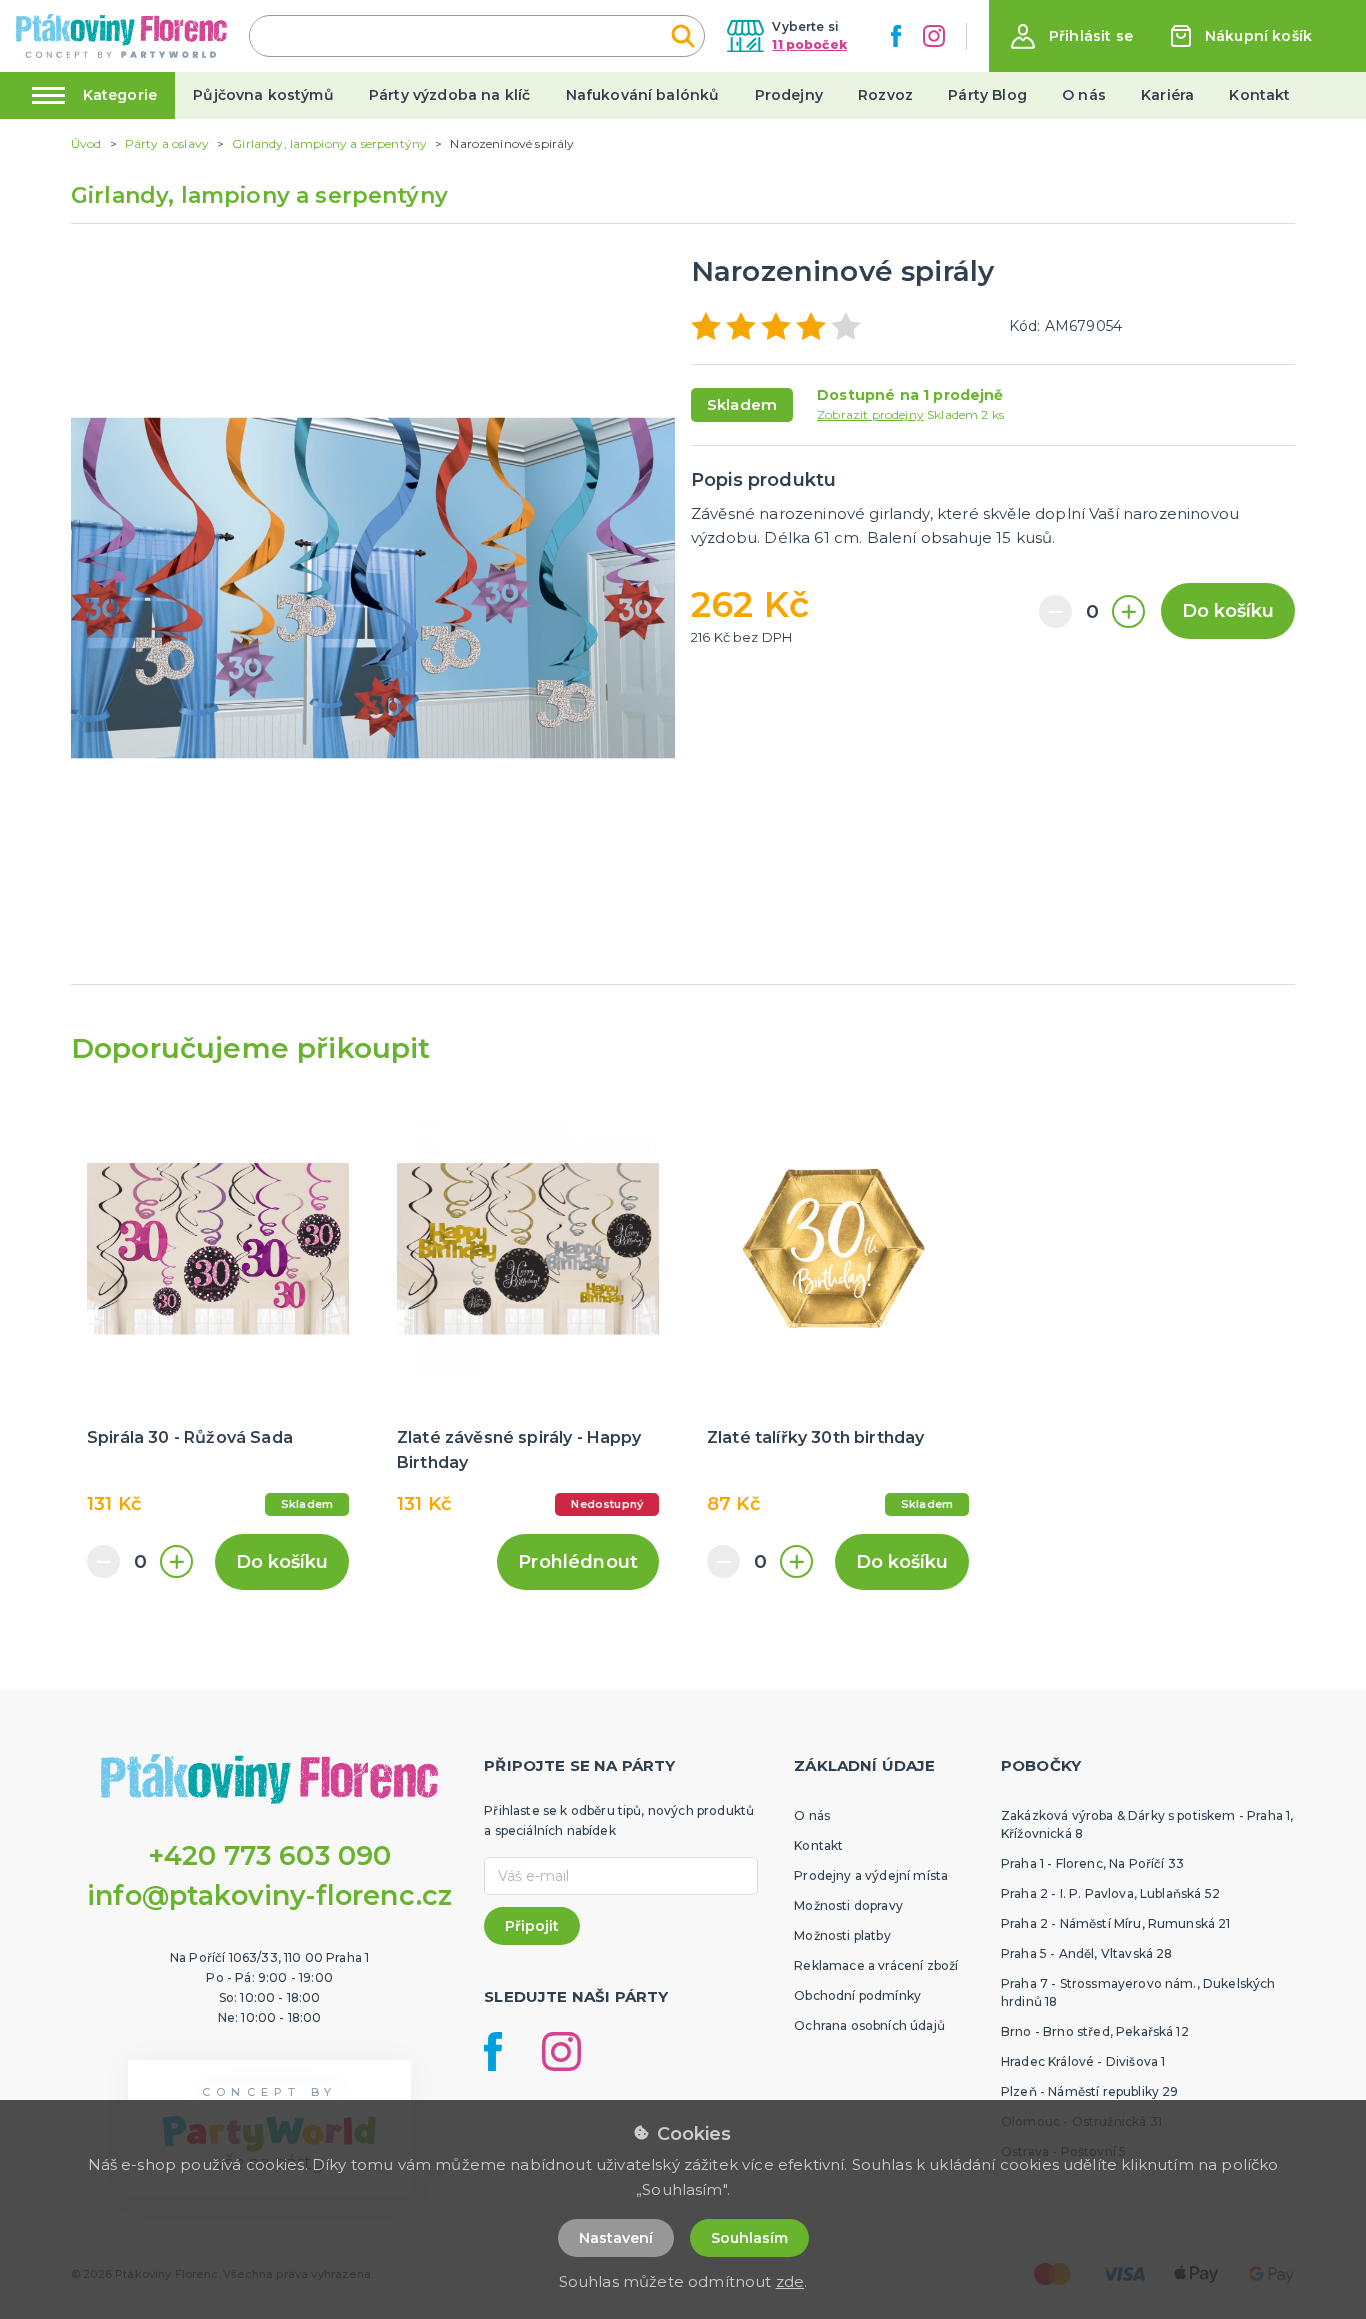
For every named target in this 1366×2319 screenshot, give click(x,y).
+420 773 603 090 (270, 1855)
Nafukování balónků (643, 95)
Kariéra (1167, 95)
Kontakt (1259, 95)
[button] (1072, 36)
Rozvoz (885, 95)
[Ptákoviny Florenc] (121, 35)
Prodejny (789, 95)
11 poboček (809, 44)
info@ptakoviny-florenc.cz (269, 1895)
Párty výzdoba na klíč (449, 95)
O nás (1084, 95)
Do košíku (1228, 611)
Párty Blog (987, 95)
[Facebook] (896, 36)
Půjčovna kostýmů (263, 95)
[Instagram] (934, 36)
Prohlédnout (578, 1562)
